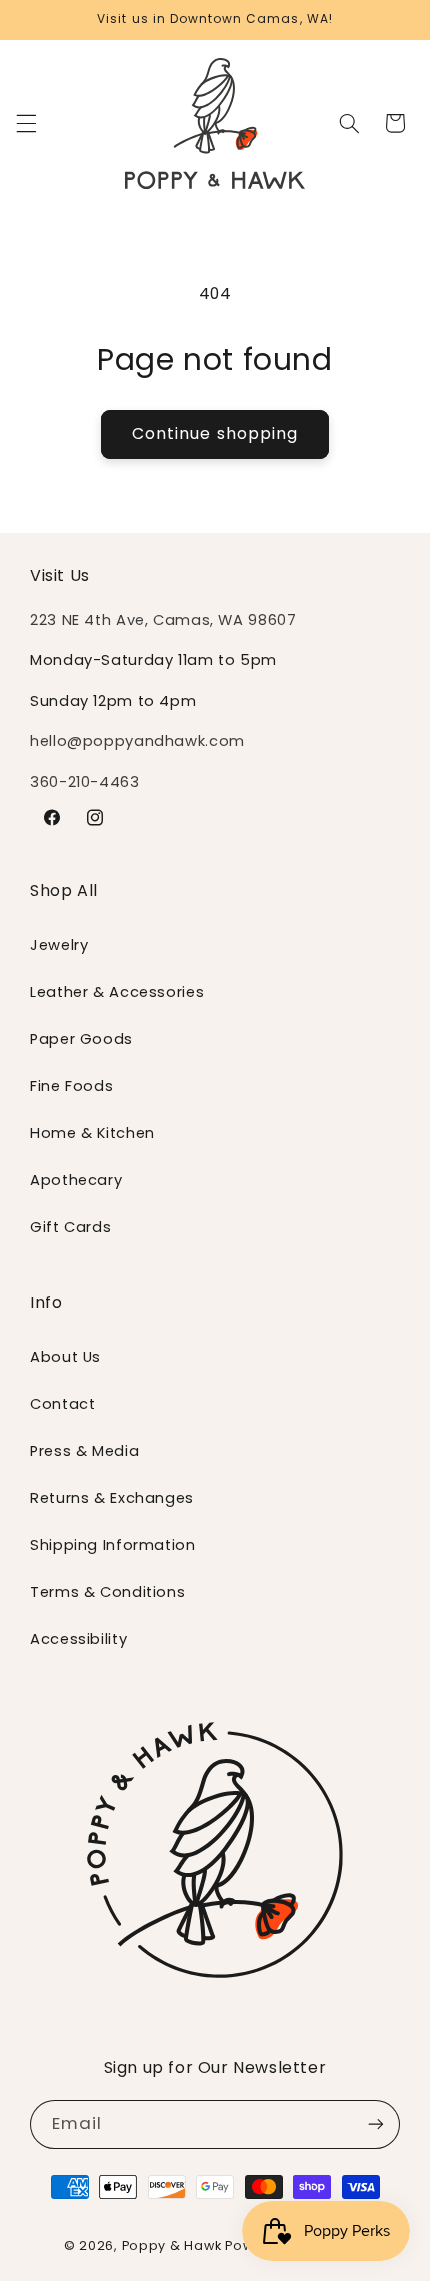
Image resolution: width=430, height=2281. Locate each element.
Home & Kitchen (92, 1133)
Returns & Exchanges (112, 1498)
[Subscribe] (376, 2124)
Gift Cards (70, 1227)
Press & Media (84, 1451)
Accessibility (78, 1639)
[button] (26, 123)
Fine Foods (71, 1086)
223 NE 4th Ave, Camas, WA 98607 (163, 620)
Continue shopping (215, 433)
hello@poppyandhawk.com (137, 741)
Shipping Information (113, 1545)
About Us (65, 1357)
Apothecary (76, 1180)
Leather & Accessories (117, 992)
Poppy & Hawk (172, 2245)
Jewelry (59, 945)
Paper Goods (81, 1039)
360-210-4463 (85, 782)
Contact (62, 1404)
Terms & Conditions (107, 1592)
